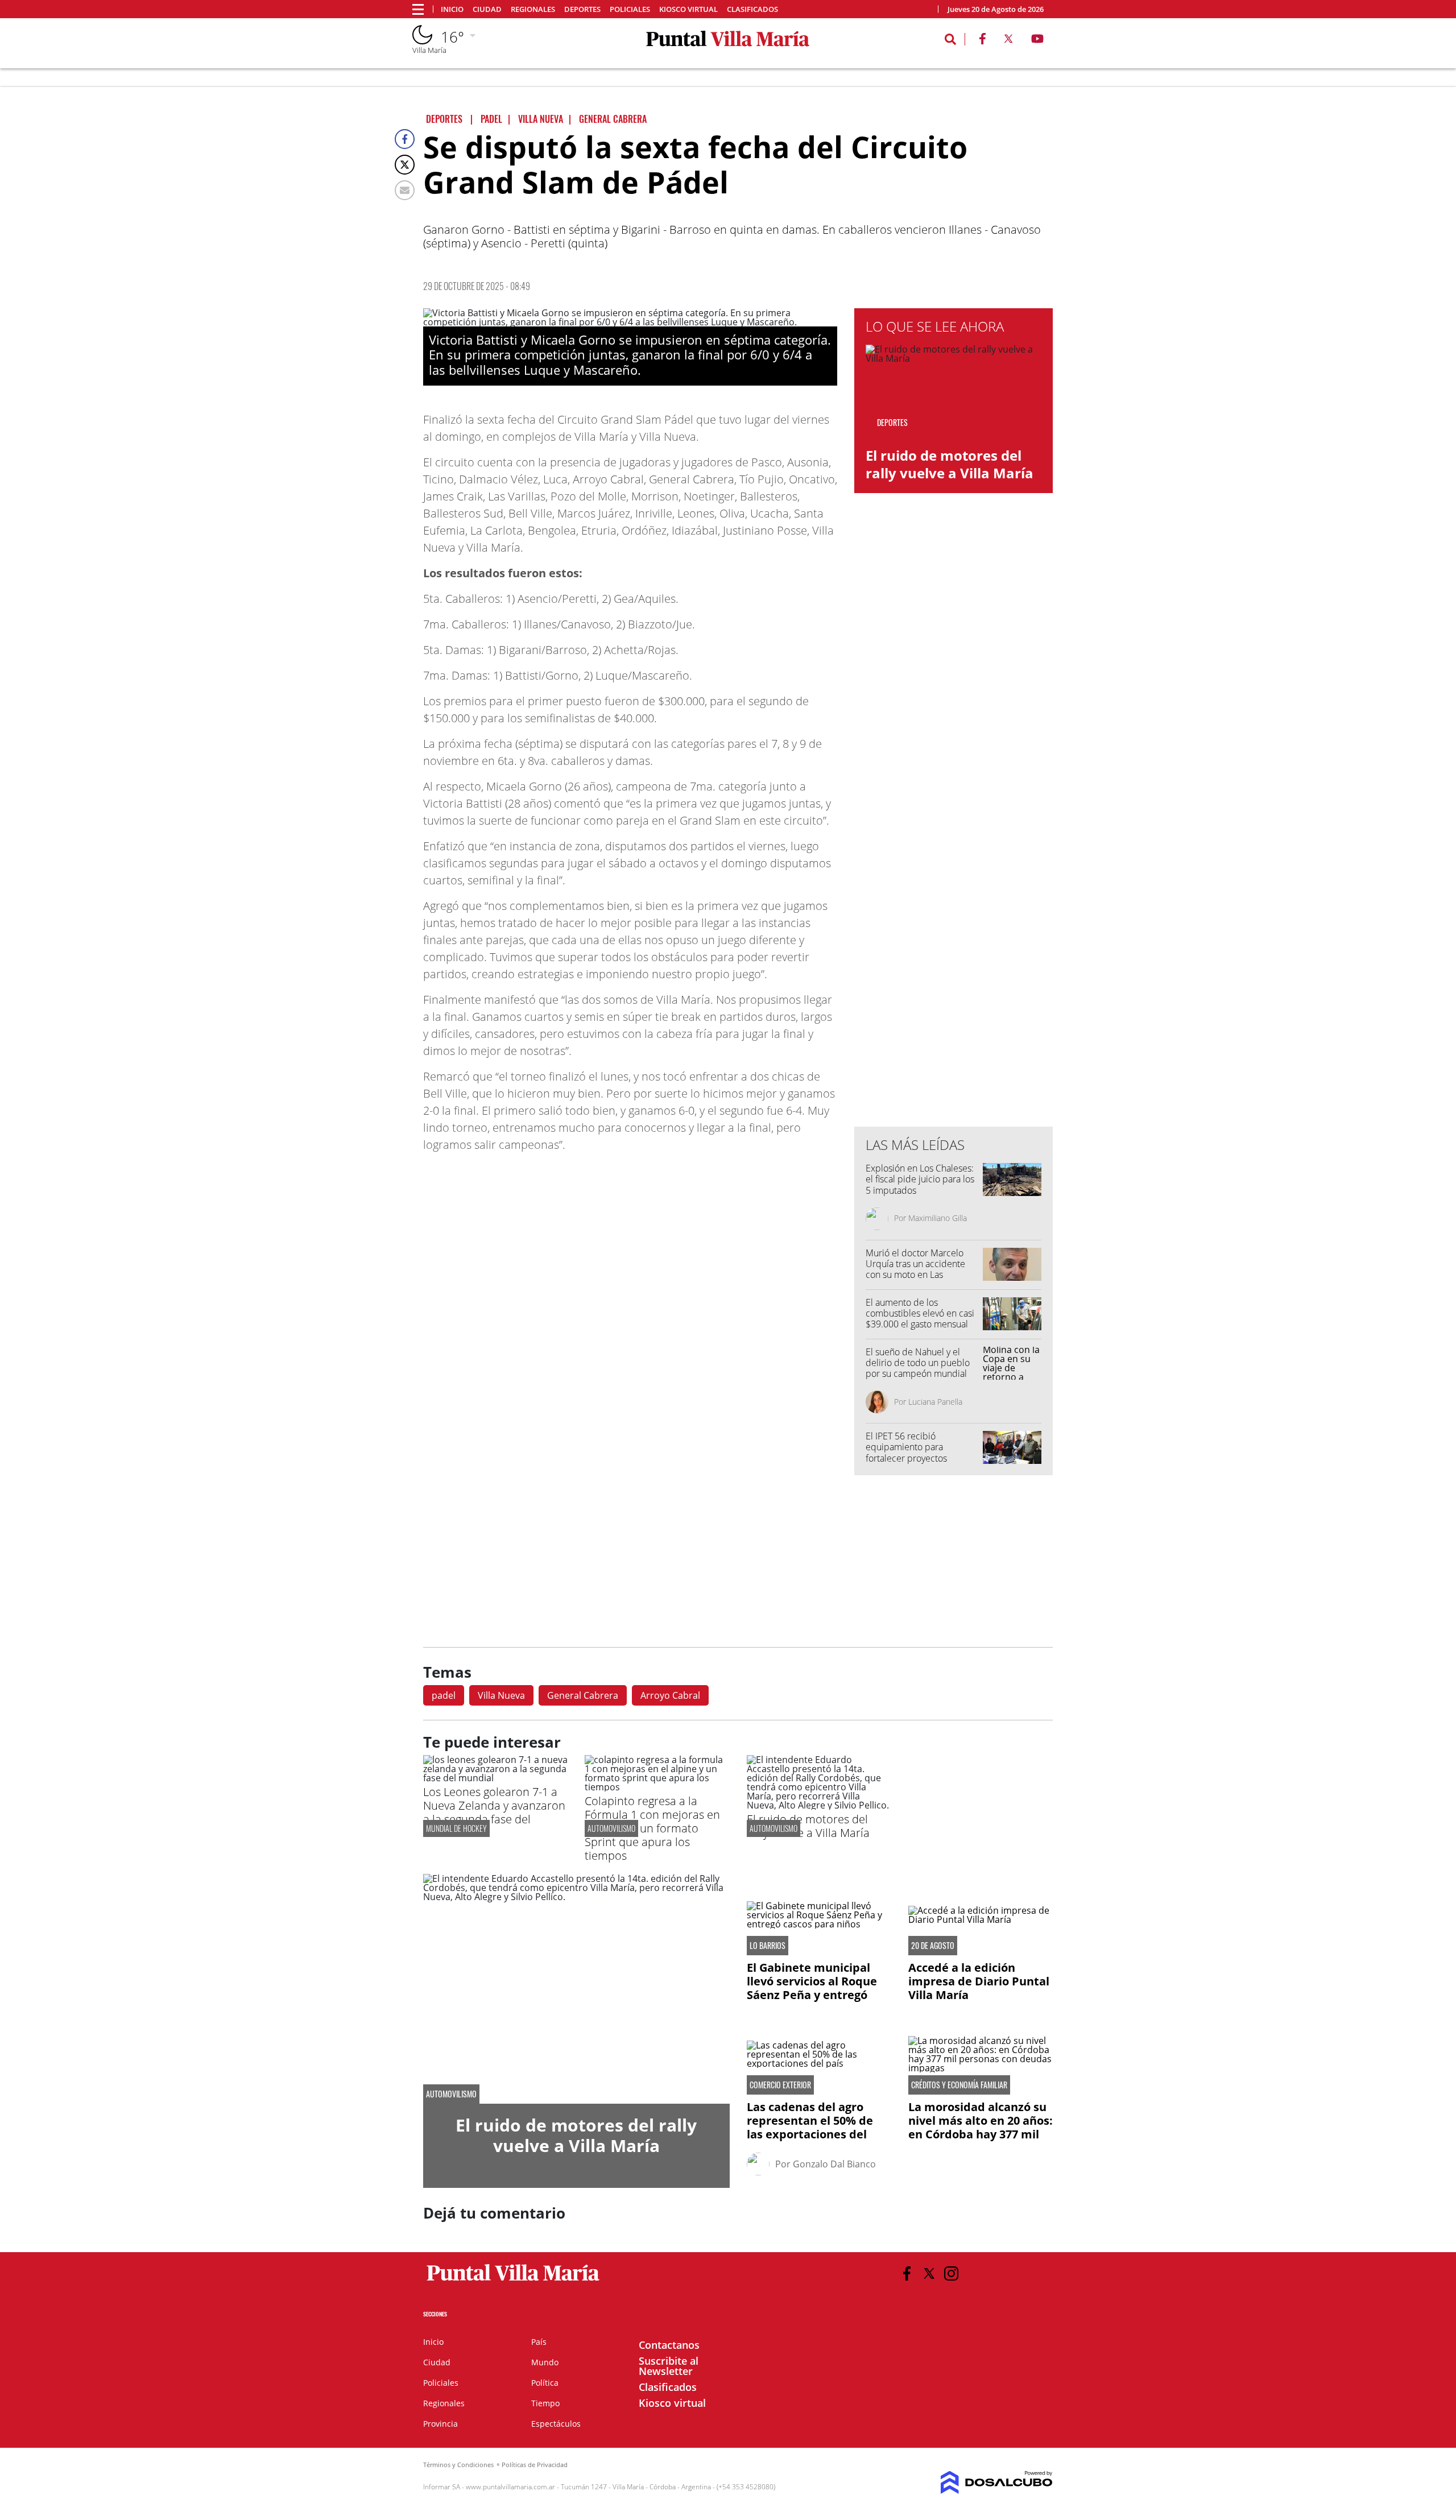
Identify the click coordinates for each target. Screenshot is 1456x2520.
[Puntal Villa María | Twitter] (1008, 41)
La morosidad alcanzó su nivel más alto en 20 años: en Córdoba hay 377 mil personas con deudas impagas (981, 2134)
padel (444, 1695)
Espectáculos (556, 2424)
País (539, 2342)
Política (545, 2383)
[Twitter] (405, 165)
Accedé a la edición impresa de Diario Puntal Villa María (979, 1981)
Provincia (440, 2424)
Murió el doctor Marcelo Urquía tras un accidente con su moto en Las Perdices (915, 1269)
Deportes (582, 9)
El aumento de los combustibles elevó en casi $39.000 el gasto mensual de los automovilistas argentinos (920, 1324)
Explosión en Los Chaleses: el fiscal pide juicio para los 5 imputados (920, 1179)
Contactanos (669, 2345)
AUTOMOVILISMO (611, 1828)
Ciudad (487, 9)
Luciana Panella (935, 1402)
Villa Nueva (501, 1695)
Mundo (545, 2362)
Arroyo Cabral (670, 1695)
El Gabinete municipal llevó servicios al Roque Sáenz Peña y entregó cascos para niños (812, 1988)
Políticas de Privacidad (535, 2465)
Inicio (452, 9)
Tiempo (545, 2403)
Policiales (630, 9)
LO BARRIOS (768, 1946)
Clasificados (752, 9)
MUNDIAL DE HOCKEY (456, 1828)
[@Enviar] (405, 190)
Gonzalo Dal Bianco (834, 2164)
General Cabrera (583, 1695)
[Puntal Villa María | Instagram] (951, 2273)
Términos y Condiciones (458, 2465)
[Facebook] (405, 139)
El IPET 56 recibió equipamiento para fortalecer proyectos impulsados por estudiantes (922, 1453)
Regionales (533, 9)
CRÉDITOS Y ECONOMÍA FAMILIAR (959, 2085)
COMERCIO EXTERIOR (780, 2085)
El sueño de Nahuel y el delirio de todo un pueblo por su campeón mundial (918, 1363)
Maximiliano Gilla (938, 1218)
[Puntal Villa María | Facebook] (982, 41)
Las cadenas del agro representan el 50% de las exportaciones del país (810, 2127)
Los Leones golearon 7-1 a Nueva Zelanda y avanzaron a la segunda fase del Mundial (494, 1812)
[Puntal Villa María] (513, 2281)
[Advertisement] (954, 888)
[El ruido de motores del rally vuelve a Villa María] (819, 1805)
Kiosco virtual (688, 9)
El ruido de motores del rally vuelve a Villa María (950, 464)
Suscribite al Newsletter (669, 2366)
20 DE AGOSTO (933, 1946)
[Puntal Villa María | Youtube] (1038, 41)
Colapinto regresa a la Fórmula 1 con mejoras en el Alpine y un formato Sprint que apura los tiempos (652, 1828)
